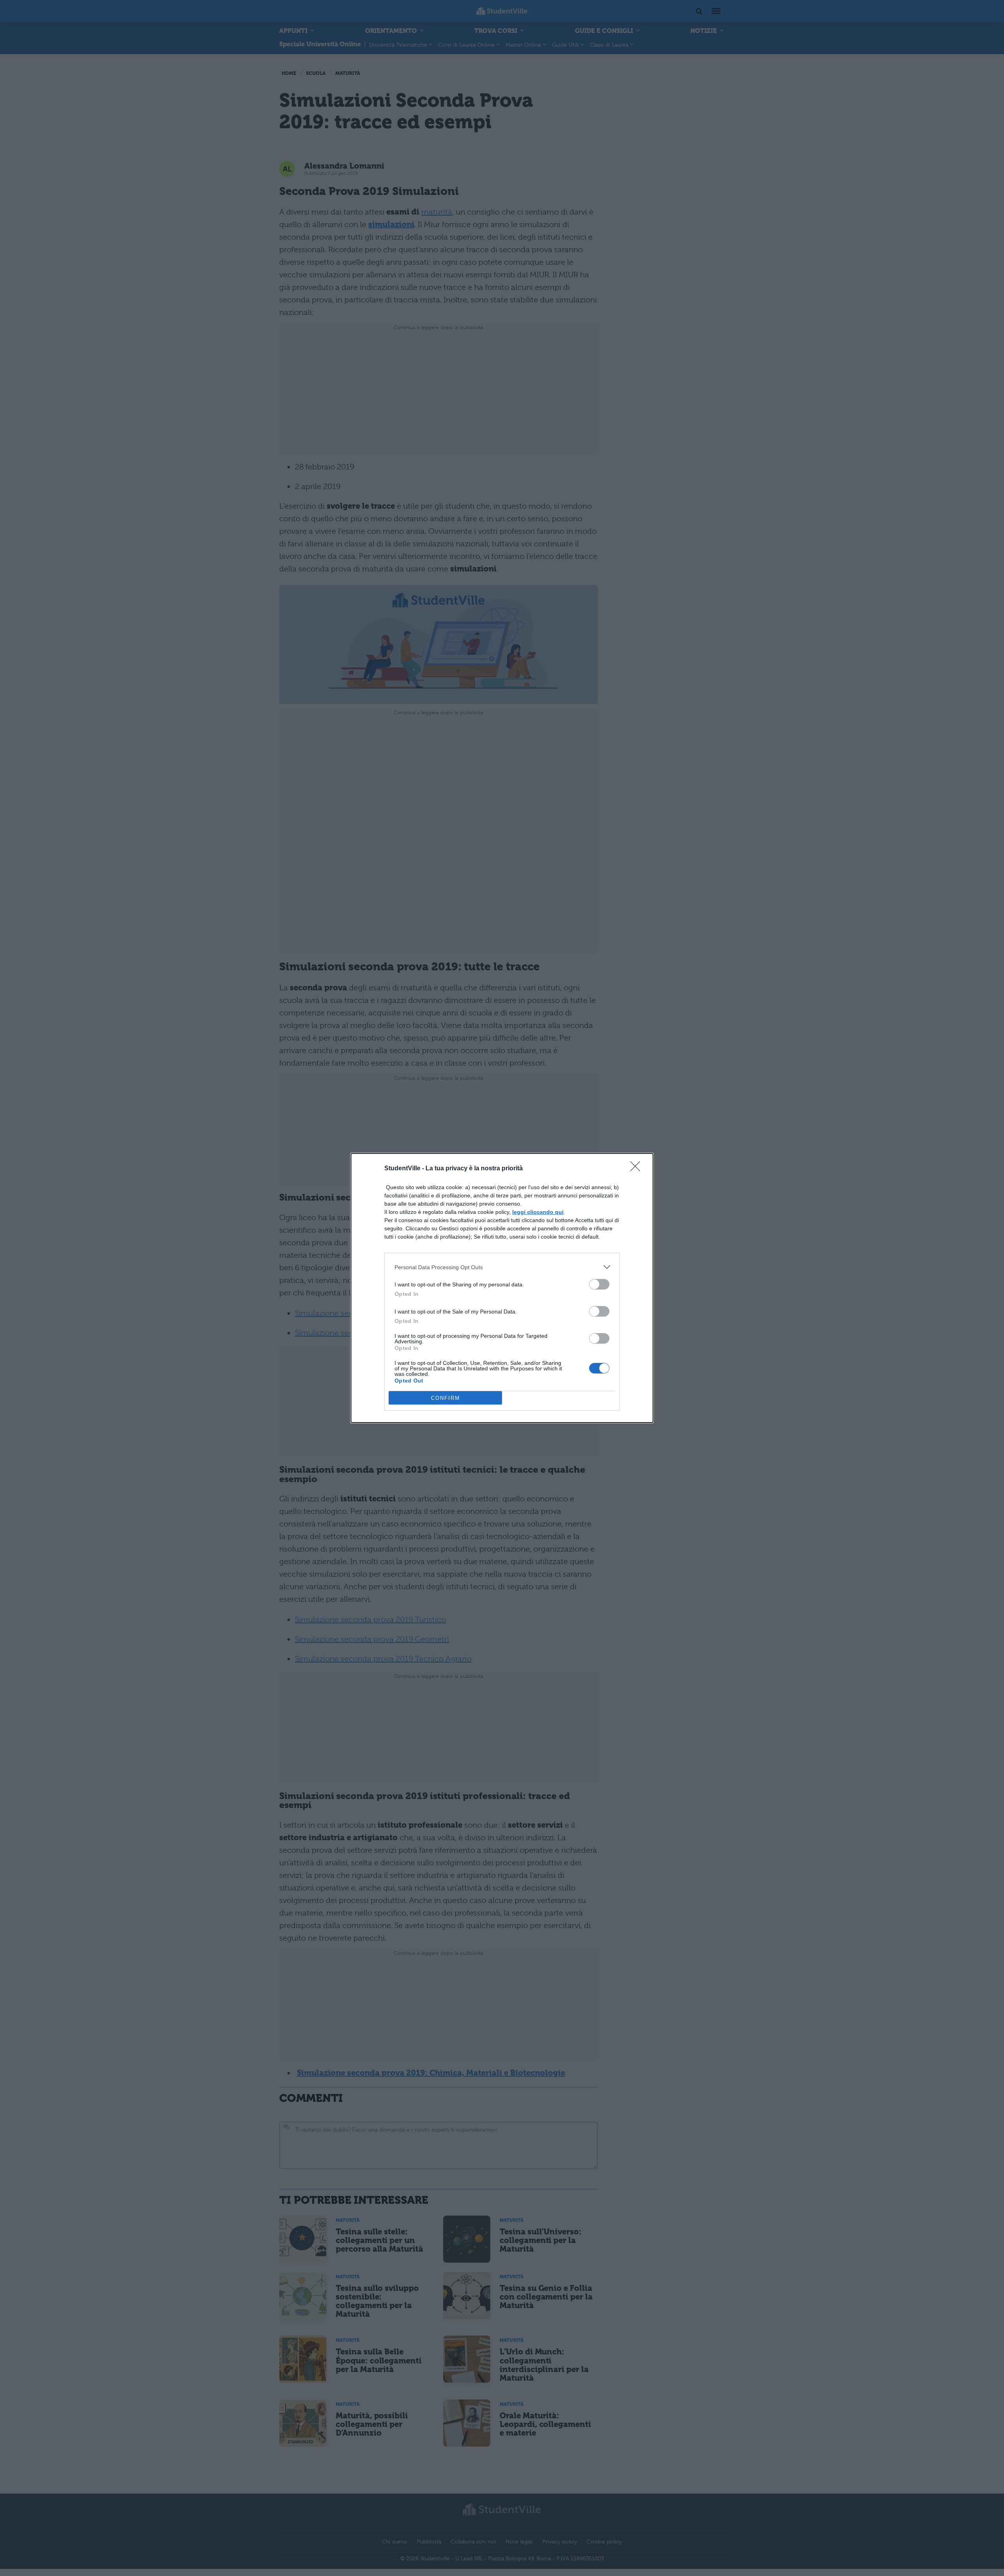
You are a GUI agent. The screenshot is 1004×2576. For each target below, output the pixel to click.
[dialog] (502, 1288)
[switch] (599, 1284)
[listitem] (502, 1267)
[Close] (638, 1169)
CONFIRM (446, 1398)
